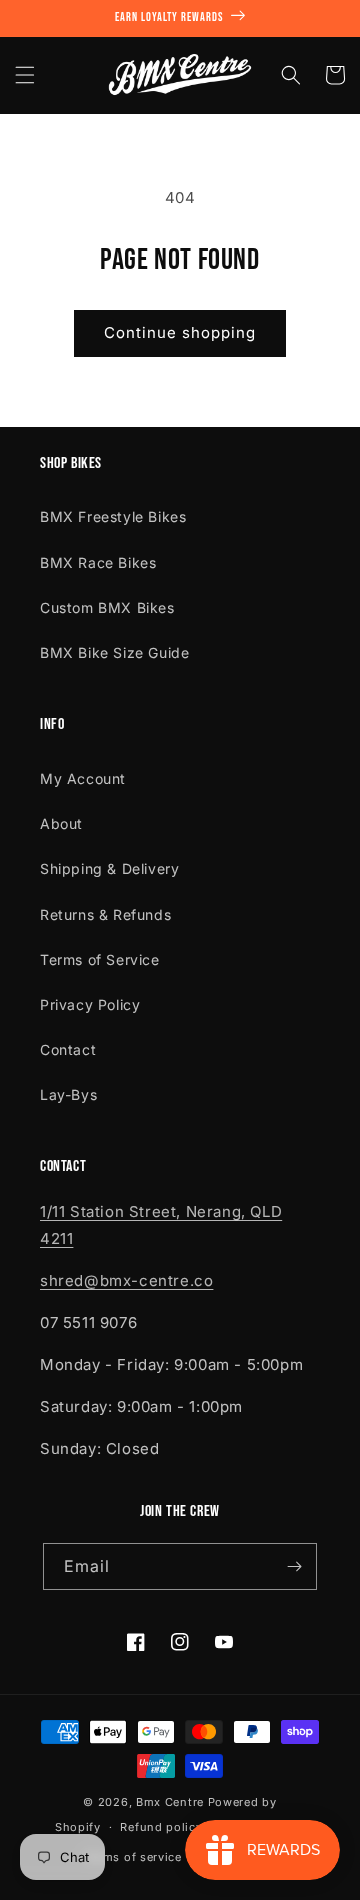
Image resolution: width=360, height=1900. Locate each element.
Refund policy (161, 1827)
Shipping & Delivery (109, 868)
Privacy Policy (90, 1004)
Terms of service (133, 1857)
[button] (25, 75)
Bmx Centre (170, 1802)
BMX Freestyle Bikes (113, 516)
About (61, 823)
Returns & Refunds (105, 914)
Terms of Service (100, 959)
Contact (68, 1049)
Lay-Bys (68, 1094)
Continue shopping (180, 332)
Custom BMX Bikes (107, 607)
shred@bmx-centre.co (126, 1280)
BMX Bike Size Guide (114, 652)
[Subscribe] (294, 1566)
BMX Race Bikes (98, 562)
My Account (83, 778)
